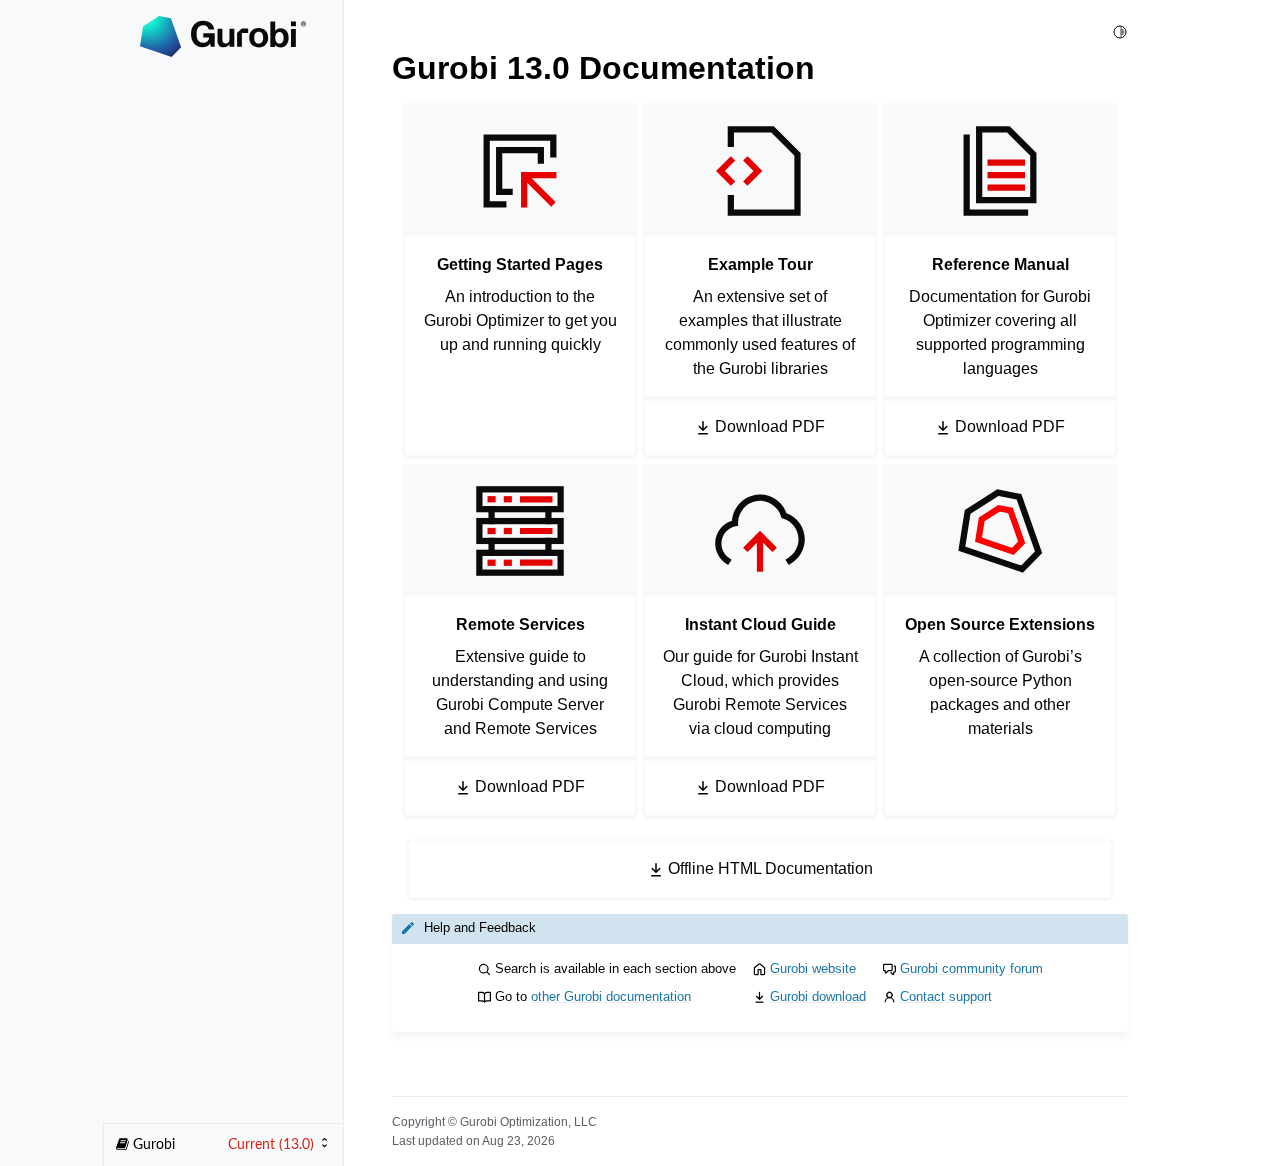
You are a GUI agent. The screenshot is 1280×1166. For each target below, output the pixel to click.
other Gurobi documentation (611, 996)
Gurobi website (813, 968)
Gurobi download (818, 996)
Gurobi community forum (971, 968)
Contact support (946, 996)
